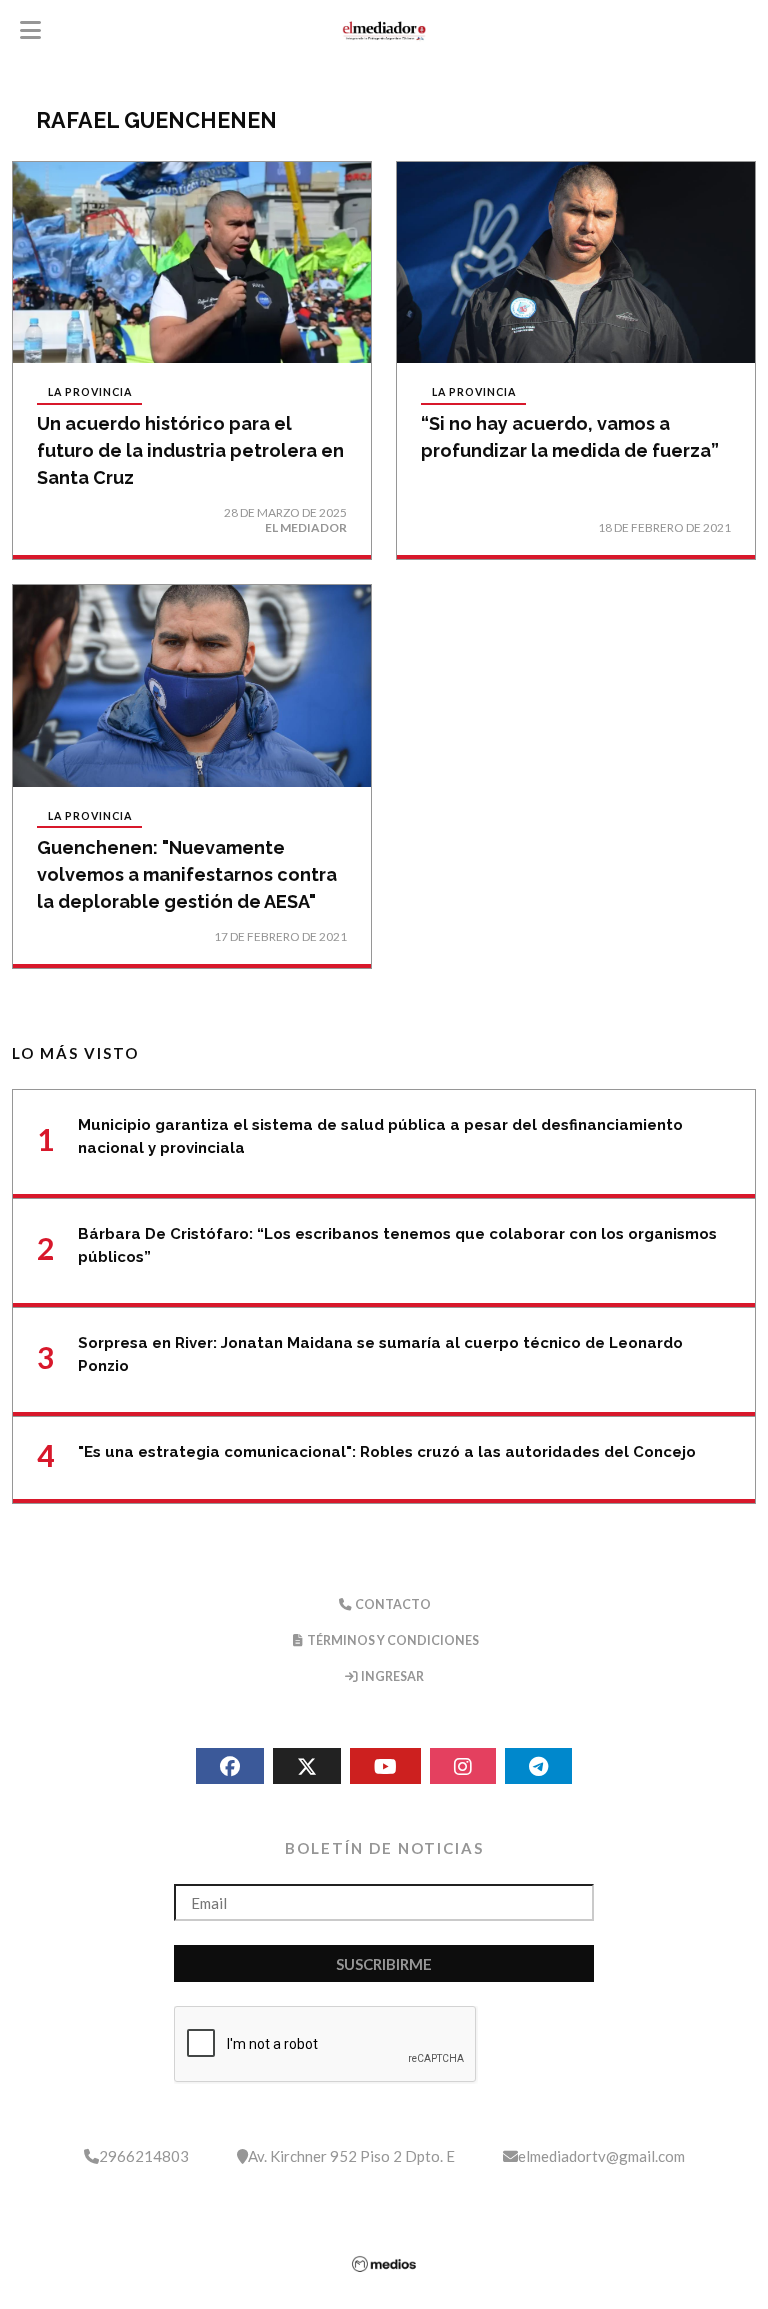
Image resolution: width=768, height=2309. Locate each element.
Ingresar (391, 1676)
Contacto (392, 1604)
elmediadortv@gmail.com (601, 2156)
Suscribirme (384, 1964)
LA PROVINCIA (90, 392)
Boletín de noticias (384, 1848)
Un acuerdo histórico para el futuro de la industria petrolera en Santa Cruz (190, 450)
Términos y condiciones (392, 1640)
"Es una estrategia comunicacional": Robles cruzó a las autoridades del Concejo (387, 1452)
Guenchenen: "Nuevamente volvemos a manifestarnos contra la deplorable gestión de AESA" (187, 874)
